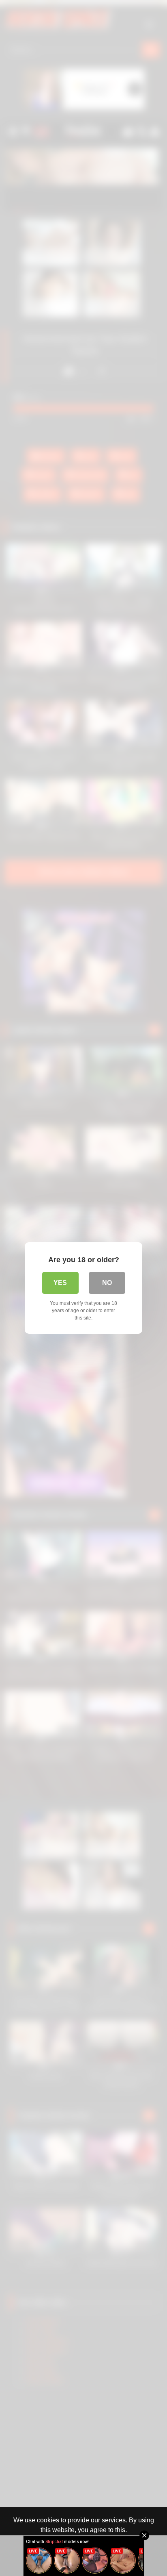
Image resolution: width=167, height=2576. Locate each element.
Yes (60, 1283)
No (107, 1283)
